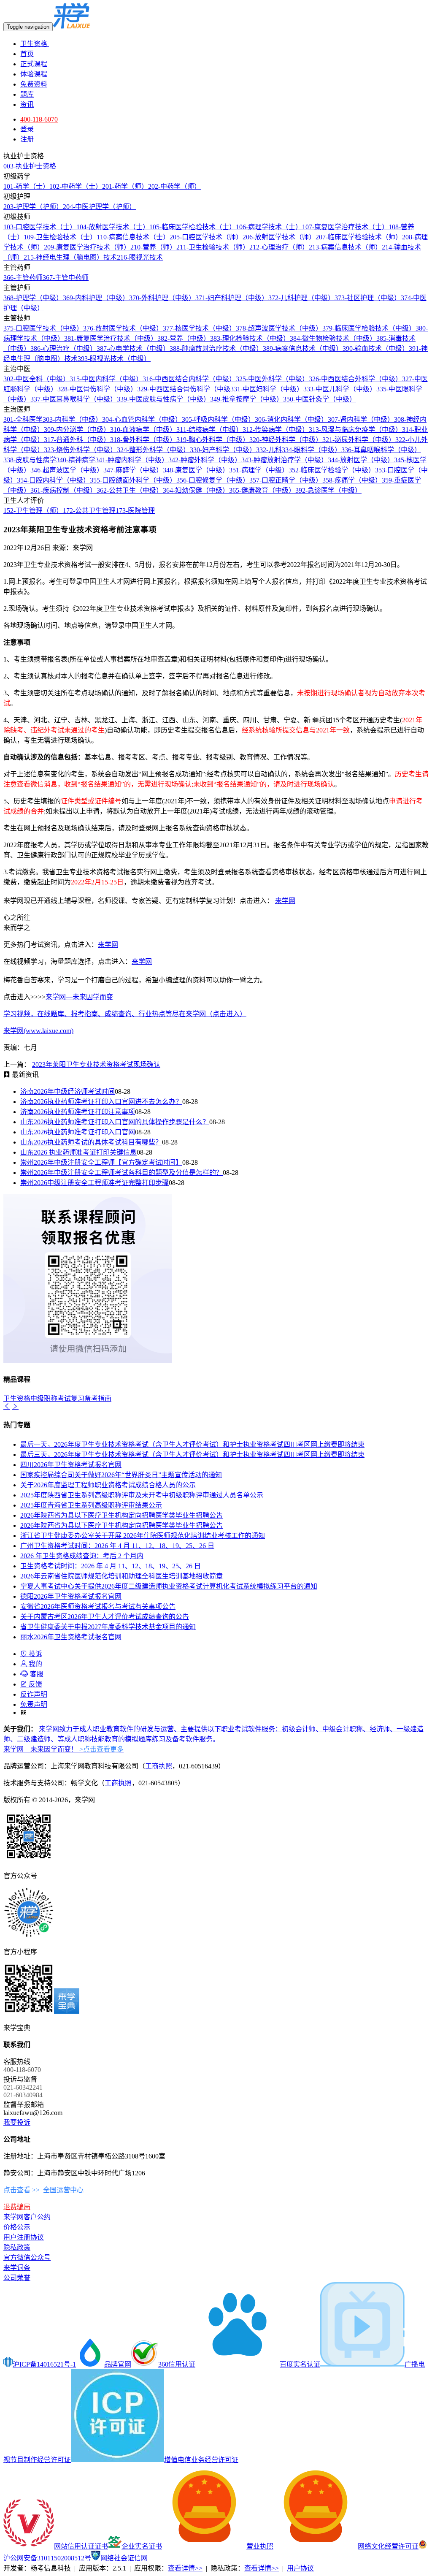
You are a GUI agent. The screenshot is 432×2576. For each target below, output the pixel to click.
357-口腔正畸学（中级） (286, 480)
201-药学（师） (125, 186)
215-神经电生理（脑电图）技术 (70, 257)
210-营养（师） (153, 247)
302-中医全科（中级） (36, 379)
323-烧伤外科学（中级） (80, 450)
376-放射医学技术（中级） (123, 328)
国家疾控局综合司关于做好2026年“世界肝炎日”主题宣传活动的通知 (121, 1475)
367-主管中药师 (66, 278)
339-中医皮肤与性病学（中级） (163, 399)
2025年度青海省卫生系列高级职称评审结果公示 (91, 1505)
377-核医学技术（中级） (199, 328)
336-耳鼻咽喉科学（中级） (381, 450)
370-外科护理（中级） (162, 298)
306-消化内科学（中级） (291, 419)
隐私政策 (17, 2247)
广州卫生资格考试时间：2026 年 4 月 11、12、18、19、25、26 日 (117, 1546)
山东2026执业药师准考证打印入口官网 (78, 1132)
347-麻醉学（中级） (133, 470)
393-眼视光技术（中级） (114, 359)
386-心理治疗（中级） (63, 348)
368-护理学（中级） (33, 298)
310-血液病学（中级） (143, 430)
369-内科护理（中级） (96, 298)
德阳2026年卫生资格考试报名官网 (71, 1596)
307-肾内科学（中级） (361, 419)
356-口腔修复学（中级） (213, 480)
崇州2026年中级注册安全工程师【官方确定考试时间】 (101, 1162)
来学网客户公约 (27, 2217)
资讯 (27, 104)
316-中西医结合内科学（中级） (189, 379)
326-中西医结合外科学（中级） (355, 379)
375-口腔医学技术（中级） (43, 328)
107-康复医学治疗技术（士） (345, 227)
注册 (27, 139)
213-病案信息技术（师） (345, 247)
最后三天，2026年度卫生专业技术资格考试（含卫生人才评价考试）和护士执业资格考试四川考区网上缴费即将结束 (192, 1455)
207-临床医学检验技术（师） (359, 237)
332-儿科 (269, 450)
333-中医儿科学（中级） (340, 389)
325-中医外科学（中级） (272, 379)
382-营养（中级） (184, 338)
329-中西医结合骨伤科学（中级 (184, 389)
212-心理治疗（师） (279, 247)
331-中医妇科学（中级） (267, 389)
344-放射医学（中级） (361, 460)
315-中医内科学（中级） (106, 379)
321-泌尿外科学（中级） (359, 440)
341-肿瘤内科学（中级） (132, 460)
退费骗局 (17, 2207)
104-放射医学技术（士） (113, 227)
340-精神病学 (76, 460)
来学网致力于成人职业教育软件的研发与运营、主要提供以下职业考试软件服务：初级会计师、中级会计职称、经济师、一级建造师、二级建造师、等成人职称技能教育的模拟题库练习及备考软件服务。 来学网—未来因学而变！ (213, 1739)
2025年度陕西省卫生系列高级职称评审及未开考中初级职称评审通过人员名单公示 (142, 1495)
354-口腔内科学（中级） (53, 480)
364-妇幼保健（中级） (196, 490)
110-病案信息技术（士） (133, 237)
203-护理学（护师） (33, 207)
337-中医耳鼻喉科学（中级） (74, 399)
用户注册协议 (24, 2237)
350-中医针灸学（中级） (320, 399)
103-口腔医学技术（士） (40, 227)
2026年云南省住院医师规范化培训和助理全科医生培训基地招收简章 (121, 1576)
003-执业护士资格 (30, 166)
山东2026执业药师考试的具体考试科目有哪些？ (91, 1142)
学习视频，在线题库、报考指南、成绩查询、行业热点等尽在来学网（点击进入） (125, 1014)
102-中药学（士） (76, 186)
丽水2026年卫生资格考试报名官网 (71, 1637)
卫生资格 (35, 44)
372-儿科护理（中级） (301, 298)
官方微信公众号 (27, 2257)
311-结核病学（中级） (209, 430)
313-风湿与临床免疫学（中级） (355, 430)
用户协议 (300, 2568)
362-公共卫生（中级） (130, 490)
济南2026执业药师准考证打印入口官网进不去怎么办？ (101, 1102)
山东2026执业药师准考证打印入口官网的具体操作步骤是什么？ (115, 1122)
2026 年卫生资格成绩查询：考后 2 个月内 (82, 1556)
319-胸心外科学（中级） (213, 440)
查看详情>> (185, 2568)
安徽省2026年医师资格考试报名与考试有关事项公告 (98, 1607)
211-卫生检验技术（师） (213, 247)
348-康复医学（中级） (196, 470)
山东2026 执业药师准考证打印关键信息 (78, 1152)
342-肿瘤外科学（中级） (205, 460)
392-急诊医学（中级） (328, 490)
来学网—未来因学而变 (79, 997)
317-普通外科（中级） (77, 440)
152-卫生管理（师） (33, 511)
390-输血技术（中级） (376, 348)
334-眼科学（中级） (312, 450)
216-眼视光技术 (140, 257)
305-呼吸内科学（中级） (218, 419)
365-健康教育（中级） (262, 490)
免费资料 (34, 84)
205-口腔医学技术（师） (206, 237)
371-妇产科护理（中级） (232, 298)
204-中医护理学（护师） (99, 207)
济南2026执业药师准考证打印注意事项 (78, 1112)
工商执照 (159, 1766)
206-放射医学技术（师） (279, 237)
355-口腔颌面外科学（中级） (133, 480)
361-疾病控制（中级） (63, 490)
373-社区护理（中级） (368, 298)
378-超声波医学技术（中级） (279, 328)
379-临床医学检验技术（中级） (369, 328)
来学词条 (17, 2268)
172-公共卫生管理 (89, 511)
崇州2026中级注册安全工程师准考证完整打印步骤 (94, 1183)
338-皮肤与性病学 (30, 460)
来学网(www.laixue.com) (38, 1031)
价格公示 (17, 2227)
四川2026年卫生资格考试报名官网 (71, 1465)
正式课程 (34, 64)
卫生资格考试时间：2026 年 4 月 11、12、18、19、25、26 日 (111, 1566)
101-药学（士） (26, 186)
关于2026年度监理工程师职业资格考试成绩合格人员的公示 (108, 1485)
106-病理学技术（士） (269, 227)
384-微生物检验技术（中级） (333, 338)
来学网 (285, 901)
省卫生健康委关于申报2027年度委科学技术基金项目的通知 (108, 1627)
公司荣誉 (17, 2278)
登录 (27, 129)
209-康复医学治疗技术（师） (87, 247)
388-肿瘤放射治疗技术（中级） (216, 348)
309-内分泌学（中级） (77, 430)
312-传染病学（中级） (276, 430)
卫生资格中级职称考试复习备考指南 (57, 1398)
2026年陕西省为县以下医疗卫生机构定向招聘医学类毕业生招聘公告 (121, 1515)
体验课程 (34, 74)
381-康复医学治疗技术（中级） (111, 338)
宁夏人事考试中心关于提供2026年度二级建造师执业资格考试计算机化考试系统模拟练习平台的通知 (169, 1586)
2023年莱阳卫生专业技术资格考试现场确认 (96, 1064)
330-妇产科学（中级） (223, 450)
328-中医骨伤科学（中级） (97, 389)
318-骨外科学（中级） (143, 440)
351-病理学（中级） (259, 470)
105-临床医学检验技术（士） (193, 227)
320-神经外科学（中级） (286, 440)
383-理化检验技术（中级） (250, 338)
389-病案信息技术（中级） (303, 348)
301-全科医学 (23, 419)
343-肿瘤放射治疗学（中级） (285, 460)
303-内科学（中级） (72, 419)
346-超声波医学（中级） (67, 470)
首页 (27, 54)
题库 (27, 94)
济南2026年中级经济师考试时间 (67, 1091)
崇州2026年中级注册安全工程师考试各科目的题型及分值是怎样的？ (121, 1173)
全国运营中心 (63, 2190)
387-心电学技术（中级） (133, 348)
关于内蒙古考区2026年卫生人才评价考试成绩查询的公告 (105, 1617)
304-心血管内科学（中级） (142, 419)
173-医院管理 (135, 511)
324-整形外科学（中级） (153, 450)
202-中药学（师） (174, 186)
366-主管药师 (23, 278)
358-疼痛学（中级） (352, 480)
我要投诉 (17, 2122)
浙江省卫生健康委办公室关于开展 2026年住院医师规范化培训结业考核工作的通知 (143, 1536)
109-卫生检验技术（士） (60, 237)
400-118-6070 (39, 119)
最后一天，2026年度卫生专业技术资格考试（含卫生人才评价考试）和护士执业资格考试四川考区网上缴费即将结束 (192, 1444)
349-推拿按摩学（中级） (247, 399)
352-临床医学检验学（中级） (332, 470)
